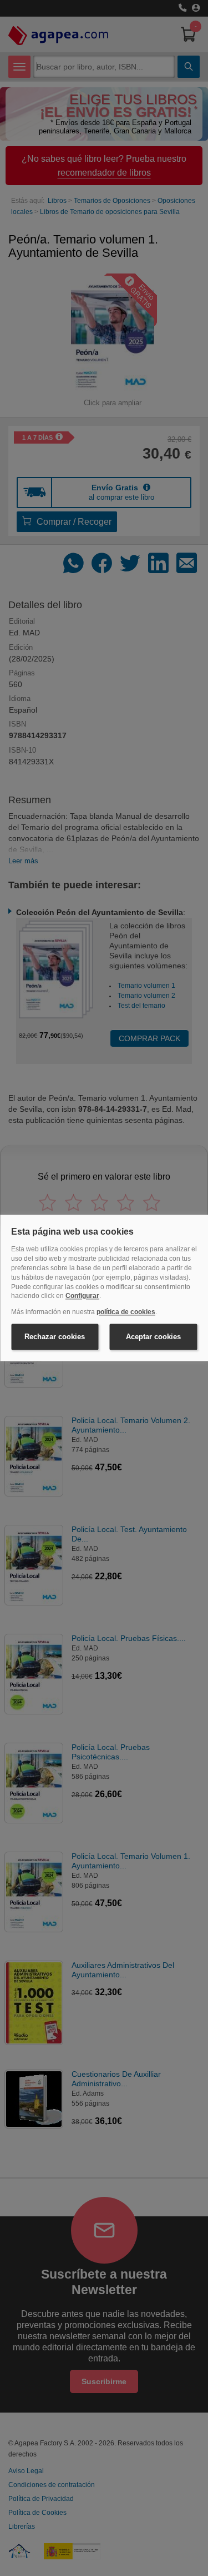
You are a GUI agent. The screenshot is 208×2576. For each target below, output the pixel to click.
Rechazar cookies (55, 1337)
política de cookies (126, 1312)
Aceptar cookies (153, 1337)
